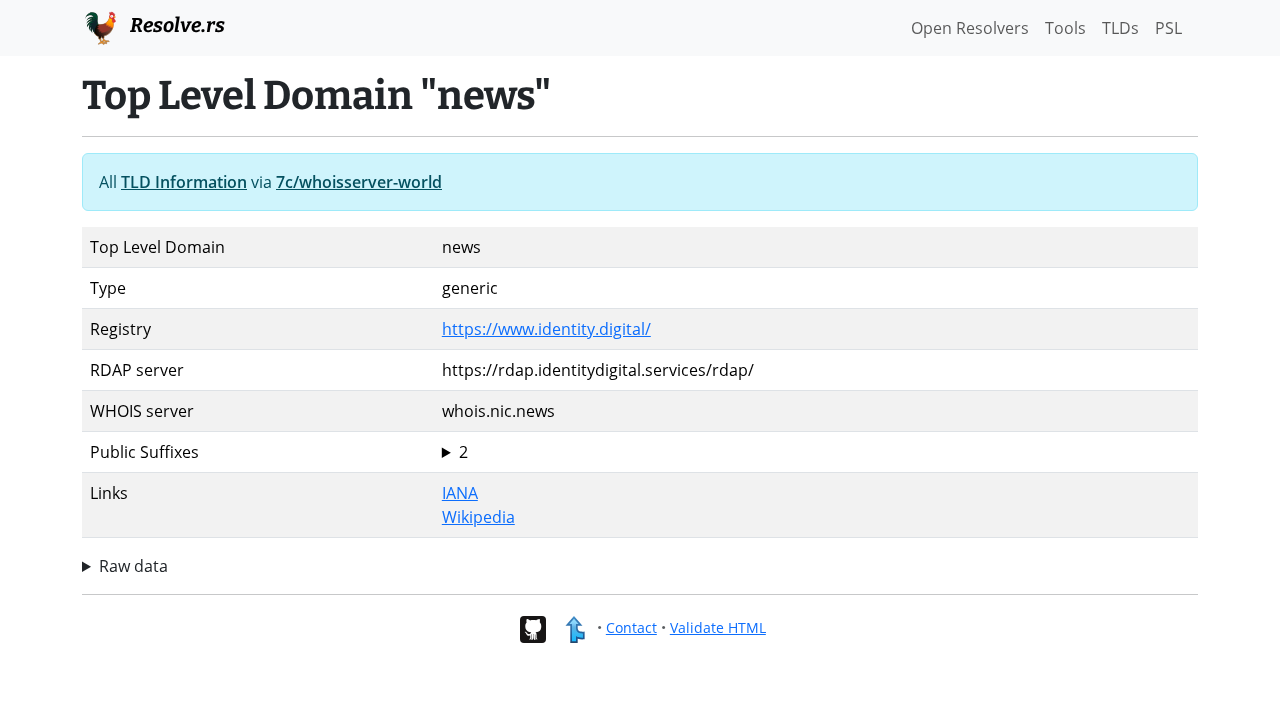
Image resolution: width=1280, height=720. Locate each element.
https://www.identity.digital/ (546, 329)
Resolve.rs (175, 25)
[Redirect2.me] (574, 627)
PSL (1168, 28)
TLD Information (184, 182)
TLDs (1120, 28)
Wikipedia (478, 517)
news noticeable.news (503, 452)
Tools (1065, 28)
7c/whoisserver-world (359, 182)
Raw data (133, 566)
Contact (631, 627)
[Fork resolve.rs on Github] (532, 627)
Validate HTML (718, 627)
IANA (460, 493)
